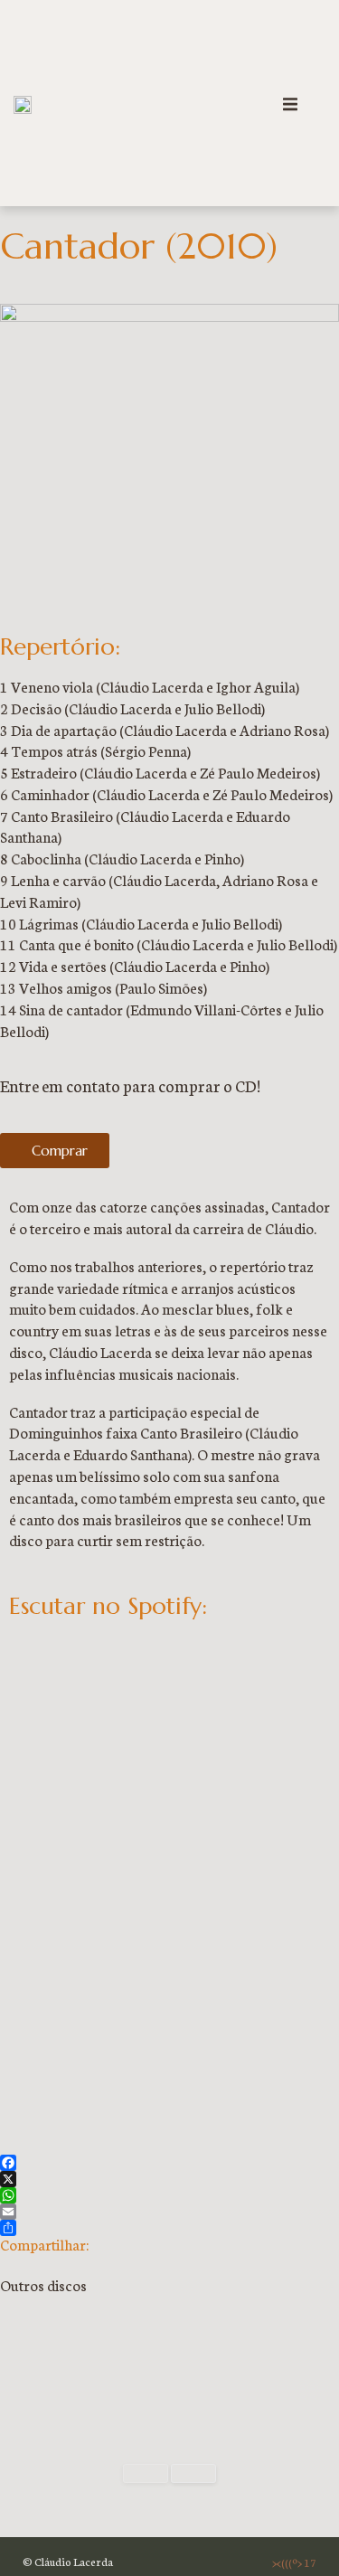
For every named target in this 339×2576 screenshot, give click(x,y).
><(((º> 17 (294, 2562)
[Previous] (146, 2473)
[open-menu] (290, 107)
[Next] (193, 2473)
